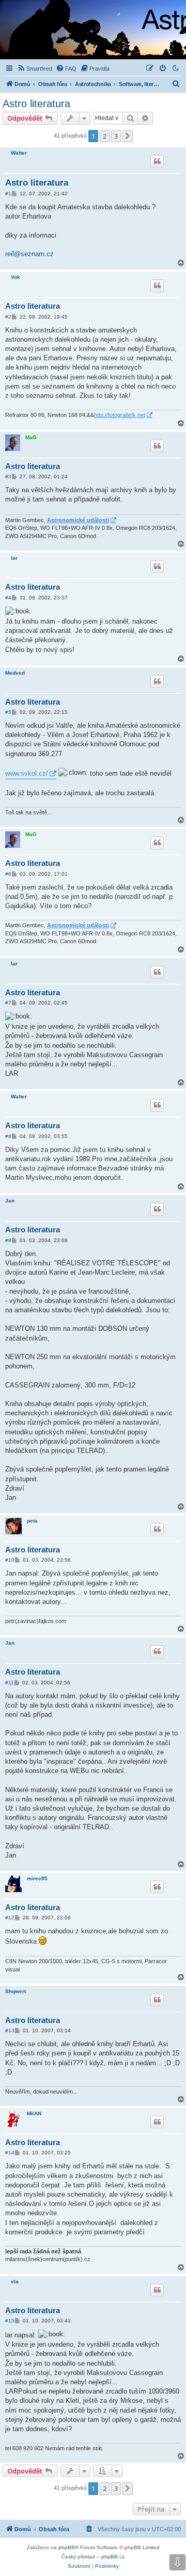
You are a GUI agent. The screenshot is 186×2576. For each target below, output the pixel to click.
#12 (10, 1918)
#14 (10, 2153)
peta (32, 1521)
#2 (8, 317)
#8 (8, 1136)
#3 (8, 476)
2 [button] (105, 136)
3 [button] (116, 136)
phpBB (67, 2547)
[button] (128, 136)
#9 (8, 1240)
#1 (8, 194)
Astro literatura (36, 104)
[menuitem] (35, 69)
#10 (10, 1560)
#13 (10, 2030)
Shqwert (16, 1991)
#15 (10, 2321)
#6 (8, 874)
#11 (10, 1683)
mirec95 (37, 1878)
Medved (15, 673)
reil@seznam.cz (29, 254)
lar (14, 558)
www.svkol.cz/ (27, 773)
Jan (10, 1201)
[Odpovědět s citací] (157, 161)
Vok (16, 277)
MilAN (34, 2113)
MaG (31, 437)
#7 (8, 1003)
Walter (19, 153)
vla (15, 2281)
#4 (8, 598)
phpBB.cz (113, 2557)
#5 (8, 712)
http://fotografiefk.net (120, 415)
